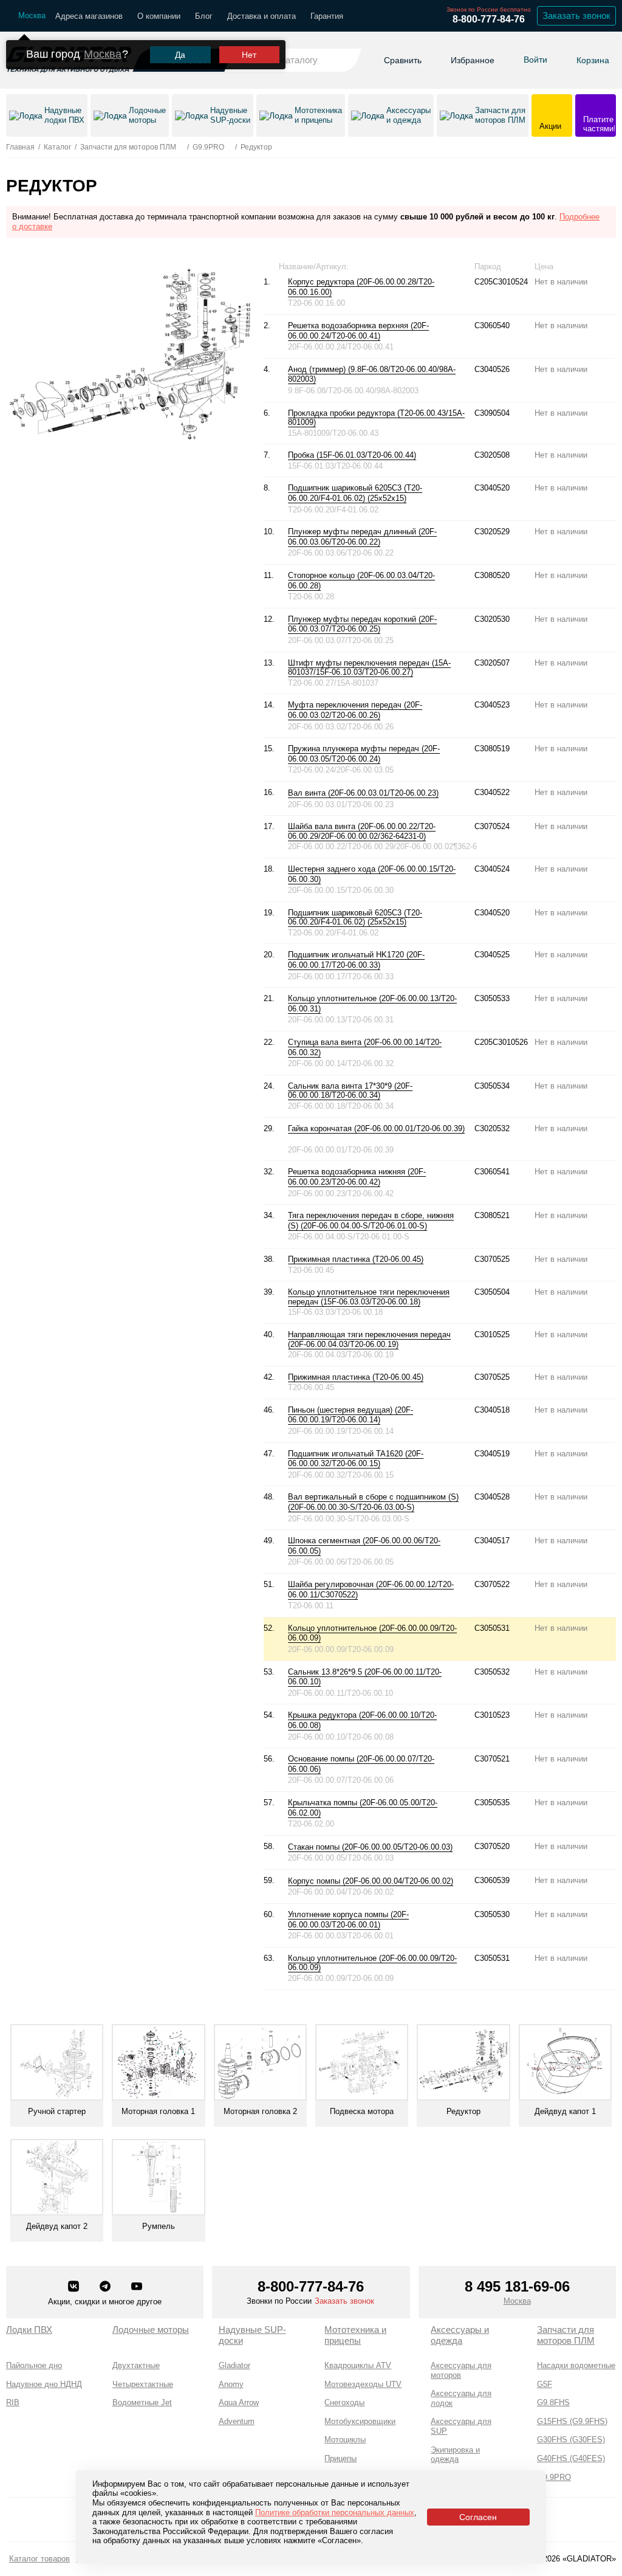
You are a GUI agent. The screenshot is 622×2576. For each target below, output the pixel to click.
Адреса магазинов (89, 16)
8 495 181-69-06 (517, 2286)
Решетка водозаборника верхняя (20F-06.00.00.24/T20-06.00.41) (358, 331)
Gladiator (234, 2365)
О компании (159, 16)
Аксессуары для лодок (461, 2398)
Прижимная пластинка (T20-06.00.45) (356, 1259)
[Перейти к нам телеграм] (106, 2287)
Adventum (237, 2421)
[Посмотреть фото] (338, 292)
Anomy (231, 2384)
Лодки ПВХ (29, 2330)
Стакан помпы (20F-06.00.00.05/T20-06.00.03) (370, 1847)
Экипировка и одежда (455, 2455)
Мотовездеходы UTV (363, 2384)
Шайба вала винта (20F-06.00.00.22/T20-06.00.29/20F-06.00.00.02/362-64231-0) (362, 831)
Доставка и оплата (261, 16)
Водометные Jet (142, 2402)
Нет (249, 55)
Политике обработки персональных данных (335, 2512)
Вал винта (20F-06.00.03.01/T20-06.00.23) (363, 793)
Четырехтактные (143, 2384)
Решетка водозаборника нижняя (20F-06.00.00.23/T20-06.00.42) (357, 1177)
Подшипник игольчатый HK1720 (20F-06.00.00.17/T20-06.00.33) (356, 960)
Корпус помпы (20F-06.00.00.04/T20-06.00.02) (371, 1881)
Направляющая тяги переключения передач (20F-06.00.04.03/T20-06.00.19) (369, 1339)
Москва (103, 54)
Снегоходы (344, 2402)
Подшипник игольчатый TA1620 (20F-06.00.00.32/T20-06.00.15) (356, 1459)
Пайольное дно (34, 2365)
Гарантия (327, 16)
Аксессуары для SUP (461, 2426)
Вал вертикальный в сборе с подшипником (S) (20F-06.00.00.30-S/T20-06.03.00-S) (373, 1502)
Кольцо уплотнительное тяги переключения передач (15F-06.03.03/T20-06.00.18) (369, 1297)
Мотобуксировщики (360, 2421)
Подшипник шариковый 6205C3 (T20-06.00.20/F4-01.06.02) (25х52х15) (355, 493)
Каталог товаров (39, 2559)
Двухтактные (136, 2365)
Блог (204, 16)
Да (180, 55)
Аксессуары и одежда (460, 2335)
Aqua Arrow (239, 2402)
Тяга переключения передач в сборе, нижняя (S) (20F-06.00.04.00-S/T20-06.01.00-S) (371, 1221)
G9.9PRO (554, 2477)
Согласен (478, 2517)
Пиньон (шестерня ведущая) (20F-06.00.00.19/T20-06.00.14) (350, 1415)
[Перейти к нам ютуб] (137, 2287)
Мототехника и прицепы (355, 2335)
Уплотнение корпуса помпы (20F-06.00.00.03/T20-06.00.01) (348, 1920)
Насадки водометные (576, 2365)
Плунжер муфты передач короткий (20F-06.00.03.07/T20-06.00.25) (362, 624)
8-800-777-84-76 (489, 19)
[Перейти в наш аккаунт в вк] (75, 2287)
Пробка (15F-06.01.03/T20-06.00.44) (352, 455)
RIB (13, 2402)
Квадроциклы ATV (358, 2365)
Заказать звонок (576, 15)
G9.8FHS (553, 2402)
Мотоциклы (345, 2440)
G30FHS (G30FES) (571, 2440)
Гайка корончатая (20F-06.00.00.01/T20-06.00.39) (376, 1128)
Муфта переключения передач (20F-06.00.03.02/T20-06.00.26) (355, 710)
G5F (545, 2384)
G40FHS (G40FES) (571, 2458)
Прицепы (340, 2458)
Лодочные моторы (151, 2330)
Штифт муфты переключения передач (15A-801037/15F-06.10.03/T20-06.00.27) (369, 668)
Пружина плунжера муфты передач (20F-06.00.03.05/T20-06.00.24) (364, 754)
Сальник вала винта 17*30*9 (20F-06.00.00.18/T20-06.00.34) (350, 1091)
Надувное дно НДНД (44, 2384)
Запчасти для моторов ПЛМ (566, 2335)
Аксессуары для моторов (461, 2370)
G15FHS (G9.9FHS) (572, 2421)
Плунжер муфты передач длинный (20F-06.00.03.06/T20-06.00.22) (362, 537)
